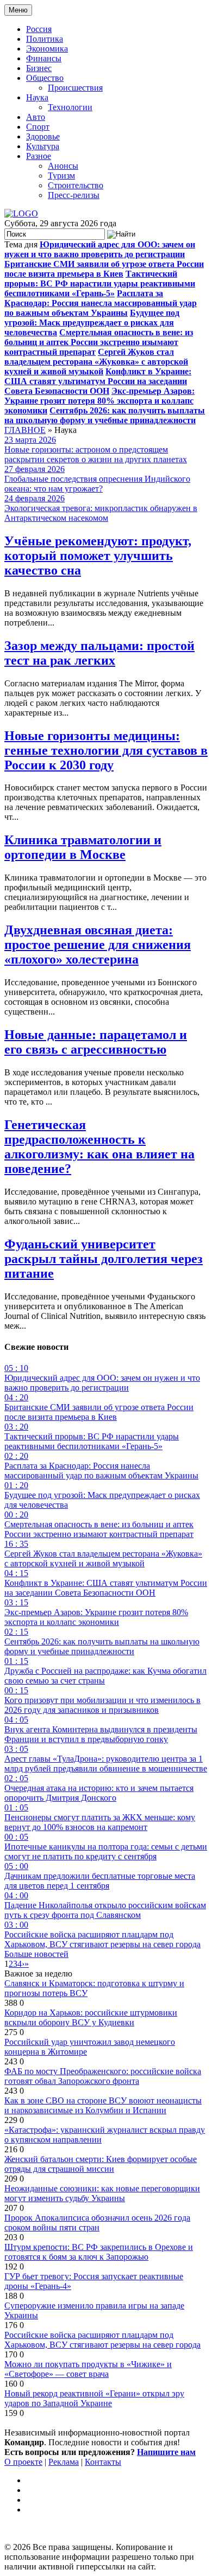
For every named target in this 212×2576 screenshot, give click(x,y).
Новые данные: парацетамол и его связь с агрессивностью (96, 1042)
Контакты (103, 2462)
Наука (37, 97)
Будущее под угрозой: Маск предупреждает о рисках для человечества (92, 323)
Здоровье (43, 136)
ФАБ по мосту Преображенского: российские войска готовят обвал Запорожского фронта (103, 2076)
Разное (39, 156)
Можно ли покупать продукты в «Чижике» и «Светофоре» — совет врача (88, 2369)
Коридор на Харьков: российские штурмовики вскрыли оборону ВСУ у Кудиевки (91, 2017)
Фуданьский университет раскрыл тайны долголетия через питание (104, 1259)
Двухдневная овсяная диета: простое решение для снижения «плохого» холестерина (98, 945)
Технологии (70, 107)
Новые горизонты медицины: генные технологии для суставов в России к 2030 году (106, 750)
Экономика (47, 49)
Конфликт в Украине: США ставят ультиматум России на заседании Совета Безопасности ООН (98, 381)
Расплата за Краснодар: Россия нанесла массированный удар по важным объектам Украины (101, 303)
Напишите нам (166, 2452)
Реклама (64, 2462)
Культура (43, 146)
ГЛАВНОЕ (25, 430)
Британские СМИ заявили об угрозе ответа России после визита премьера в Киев (104, 269)
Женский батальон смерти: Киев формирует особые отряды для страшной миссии (101, 2164)
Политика (45, 39)
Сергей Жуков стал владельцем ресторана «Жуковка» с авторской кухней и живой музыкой (96, 362)
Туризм (61, 176)
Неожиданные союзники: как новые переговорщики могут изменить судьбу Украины (102, 2193)
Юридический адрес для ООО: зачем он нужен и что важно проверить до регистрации (100, 249)
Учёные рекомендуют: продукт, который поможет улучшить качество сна (98, 556)
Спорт (38, 127)
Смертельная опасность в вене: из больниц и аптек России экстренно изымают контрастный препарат (99, 342)
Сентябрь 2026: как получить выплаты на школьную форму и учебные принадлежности (105, 415)
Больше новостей (36, 1954)
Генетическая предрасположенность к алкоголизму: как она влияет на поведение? (99, 1147)
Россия (39, 29)
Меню (18, 10)
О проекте (23, 2462)
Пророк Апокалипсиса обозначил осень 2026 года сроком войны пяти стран (97, 2223)
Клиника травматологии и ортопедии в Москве (83, 847)
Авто (36, 117)
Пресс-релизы (74, 195)
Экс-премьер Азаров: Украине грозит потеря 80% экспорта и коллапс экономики (99, 401)
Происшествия (75, 88)
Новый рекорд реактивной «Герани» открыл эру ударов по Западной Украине (94, 2398)
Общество (45, 78)
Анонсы (63, 166)
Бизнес (39, 68)
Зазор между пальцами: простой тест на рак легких (99, 653)
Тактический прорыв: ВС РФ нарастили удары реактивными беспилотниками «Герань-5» (100, 283)
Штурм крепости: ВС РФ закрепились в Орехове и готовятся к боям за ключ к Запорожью (99, 2252)
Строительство (76, 185)
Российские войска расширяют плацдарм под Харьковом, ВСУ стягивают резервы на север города (102, 2340)
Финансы (44, 58)
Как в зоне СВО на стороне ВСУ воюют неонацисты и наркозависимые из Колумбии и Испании (103, 2105)
